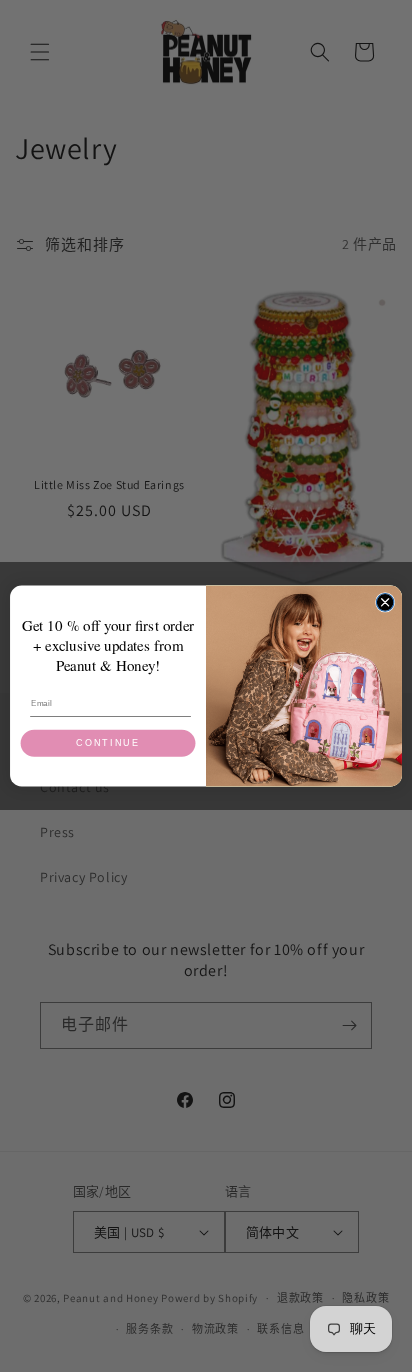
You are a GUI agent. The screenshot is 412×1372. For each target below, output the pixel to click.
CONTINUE (107, 743)
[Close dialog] (385, 603)
